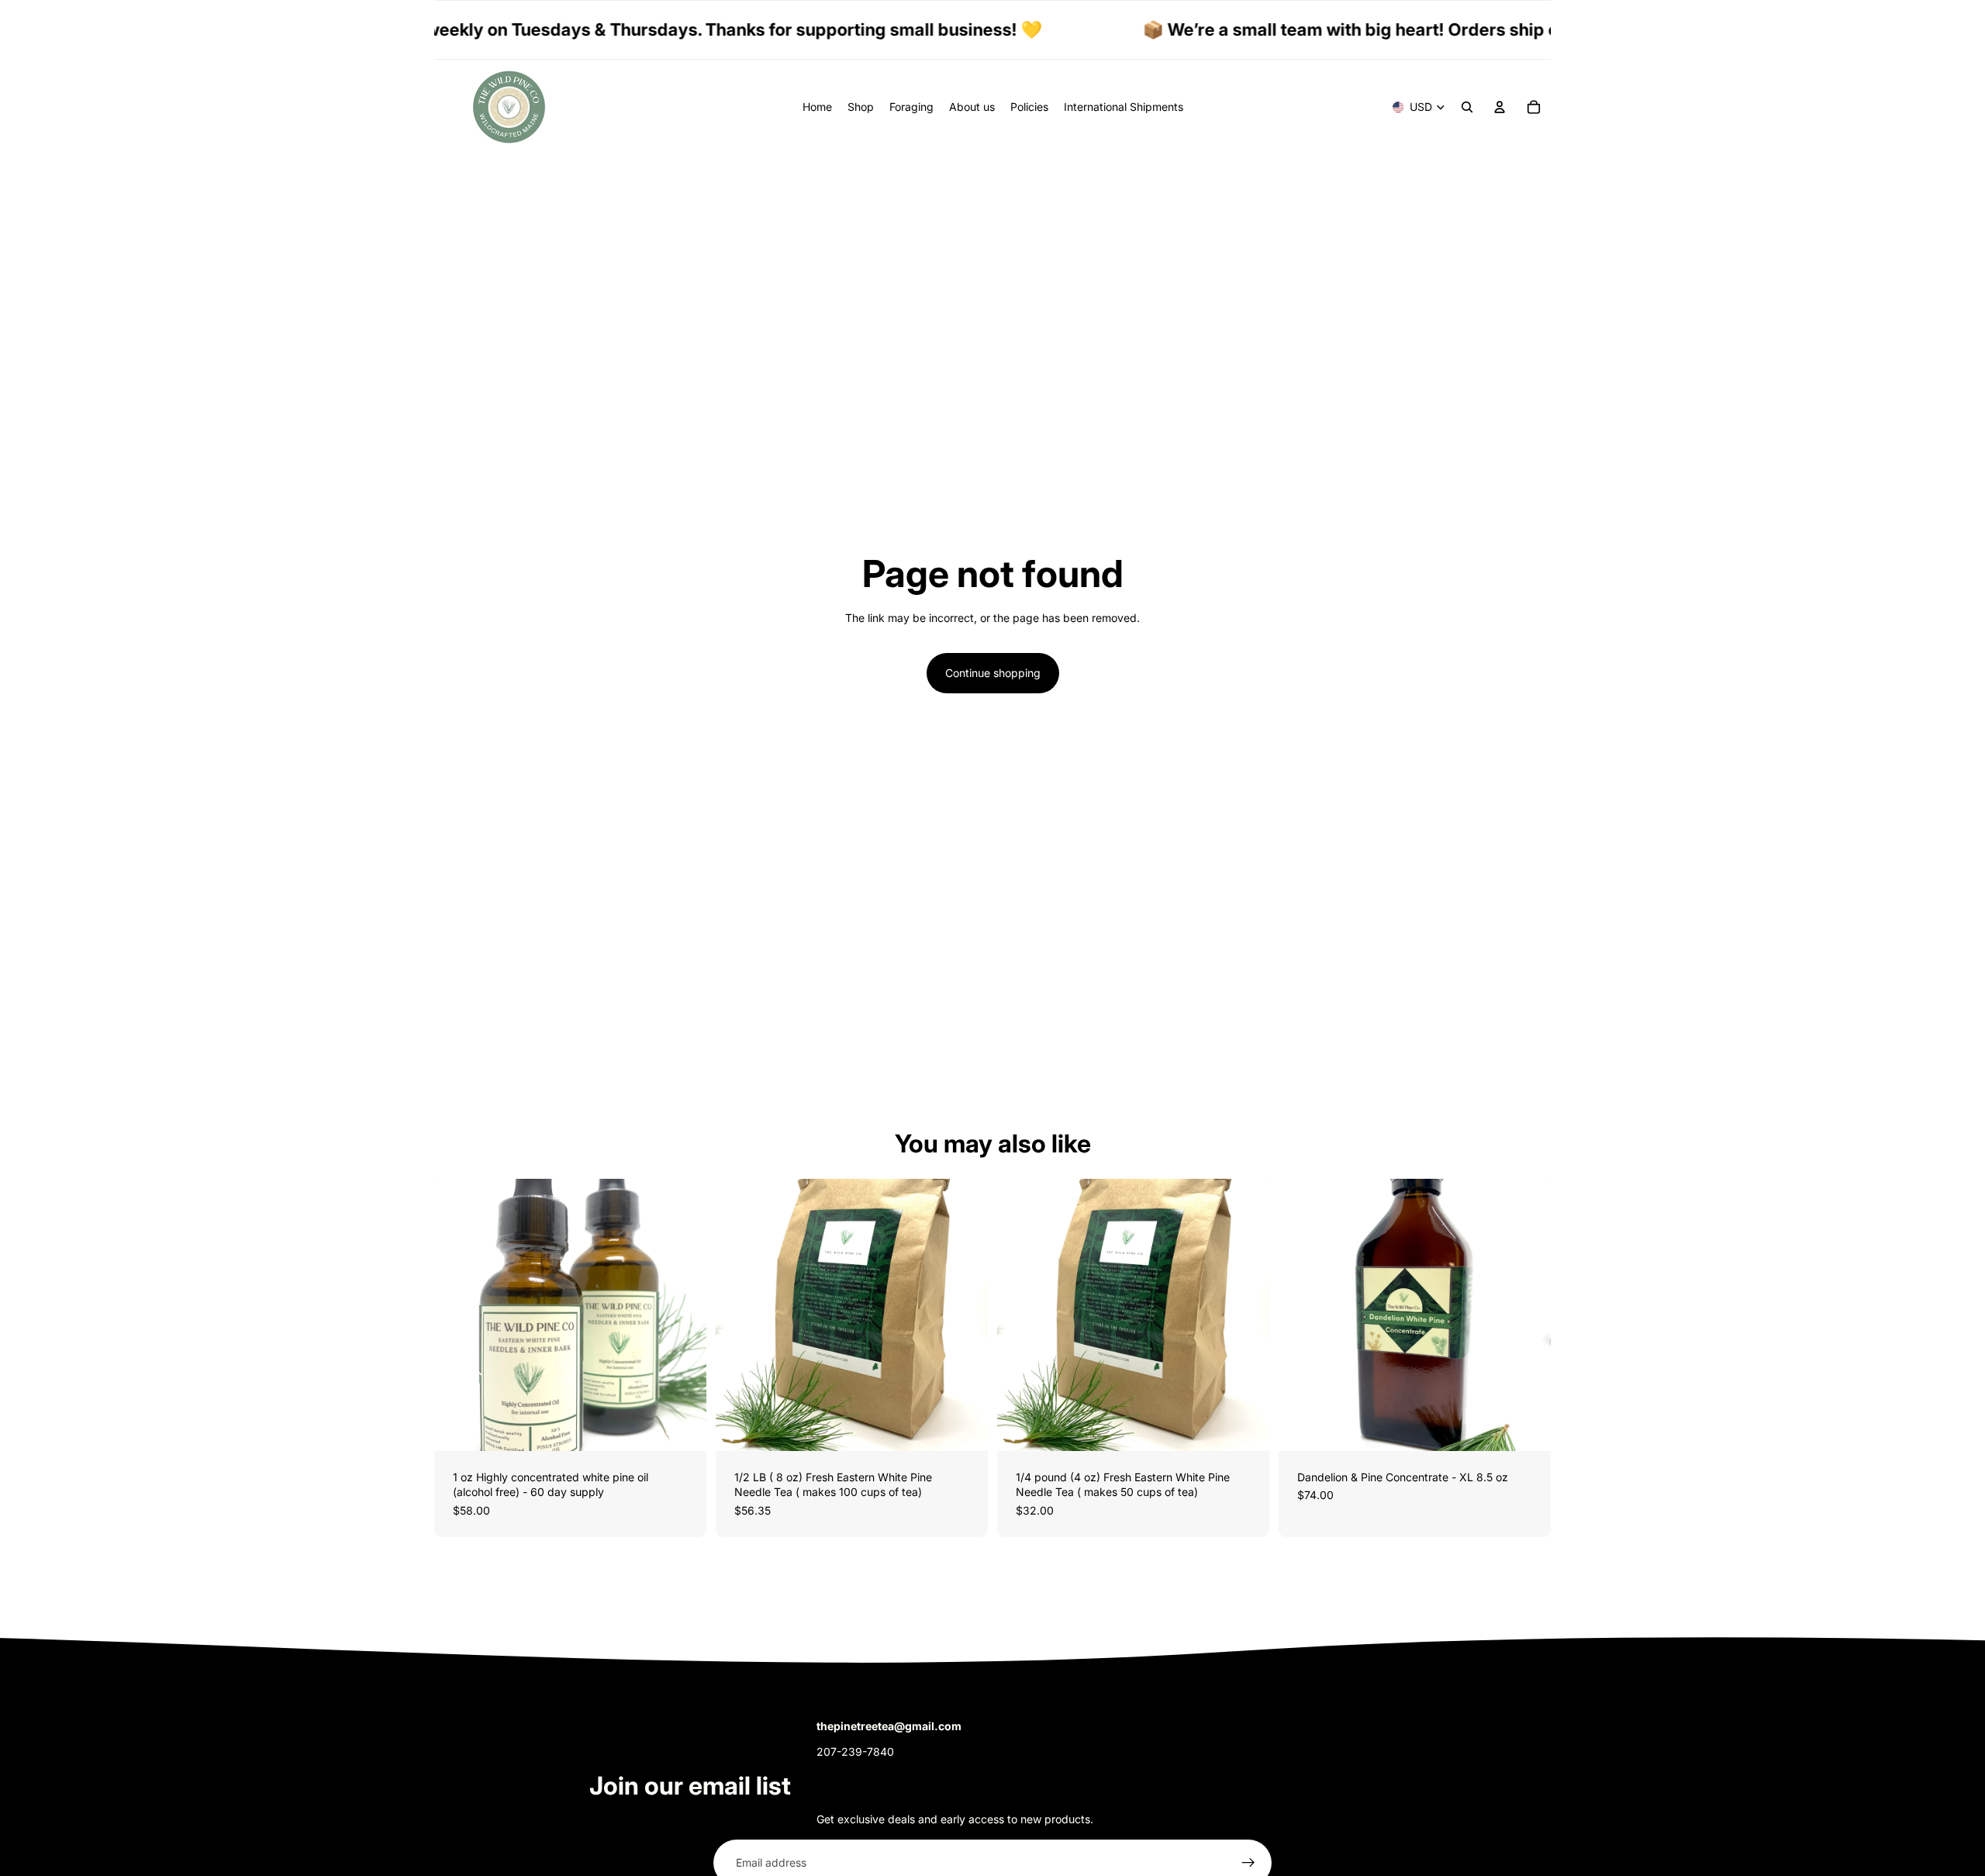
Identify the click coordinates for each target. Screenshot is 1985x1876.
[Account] (1500, 107)
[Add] (1245, 1427)
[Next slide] (683, 1315)
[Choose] (682, 1427)
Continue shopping (993, 673)
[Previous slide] (457, 1315)
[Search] (1467, 107)
